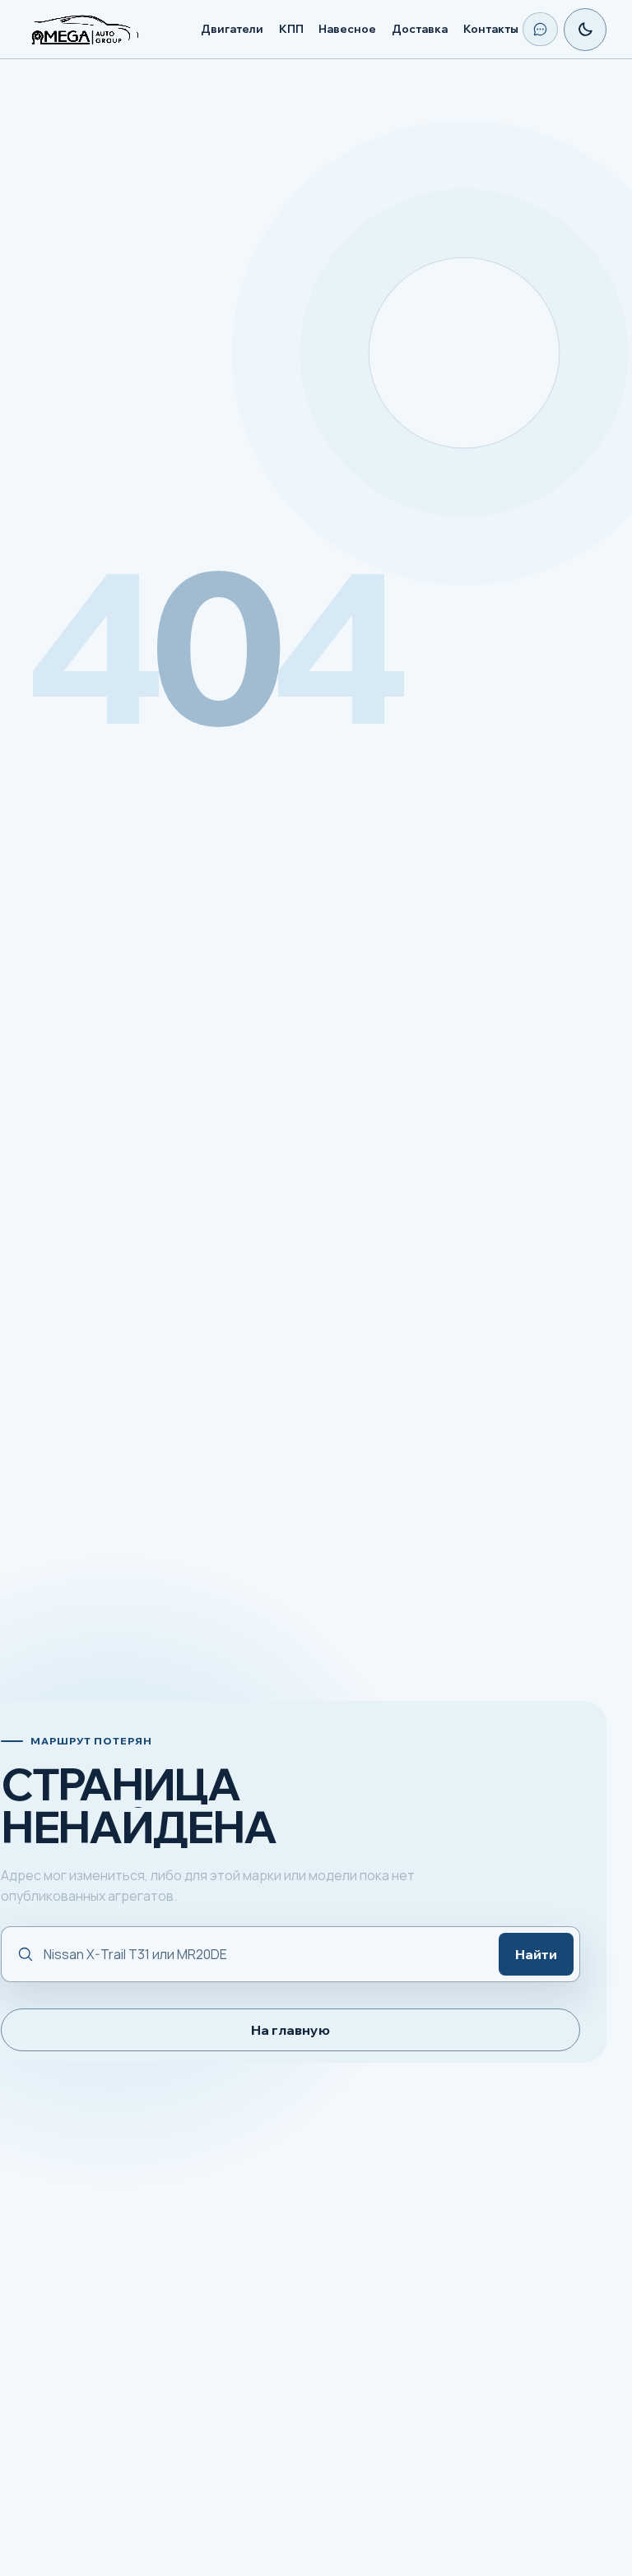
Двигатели (232, 29)
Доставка (420, 29)
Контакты (491, 29)
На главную (290, 2030)
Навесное (347, 29)
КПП (291, 29)
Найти (536, 1954)
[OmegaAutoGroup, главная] (105, 30)
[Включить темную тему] (585, 30)
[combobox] (263, 1955)
